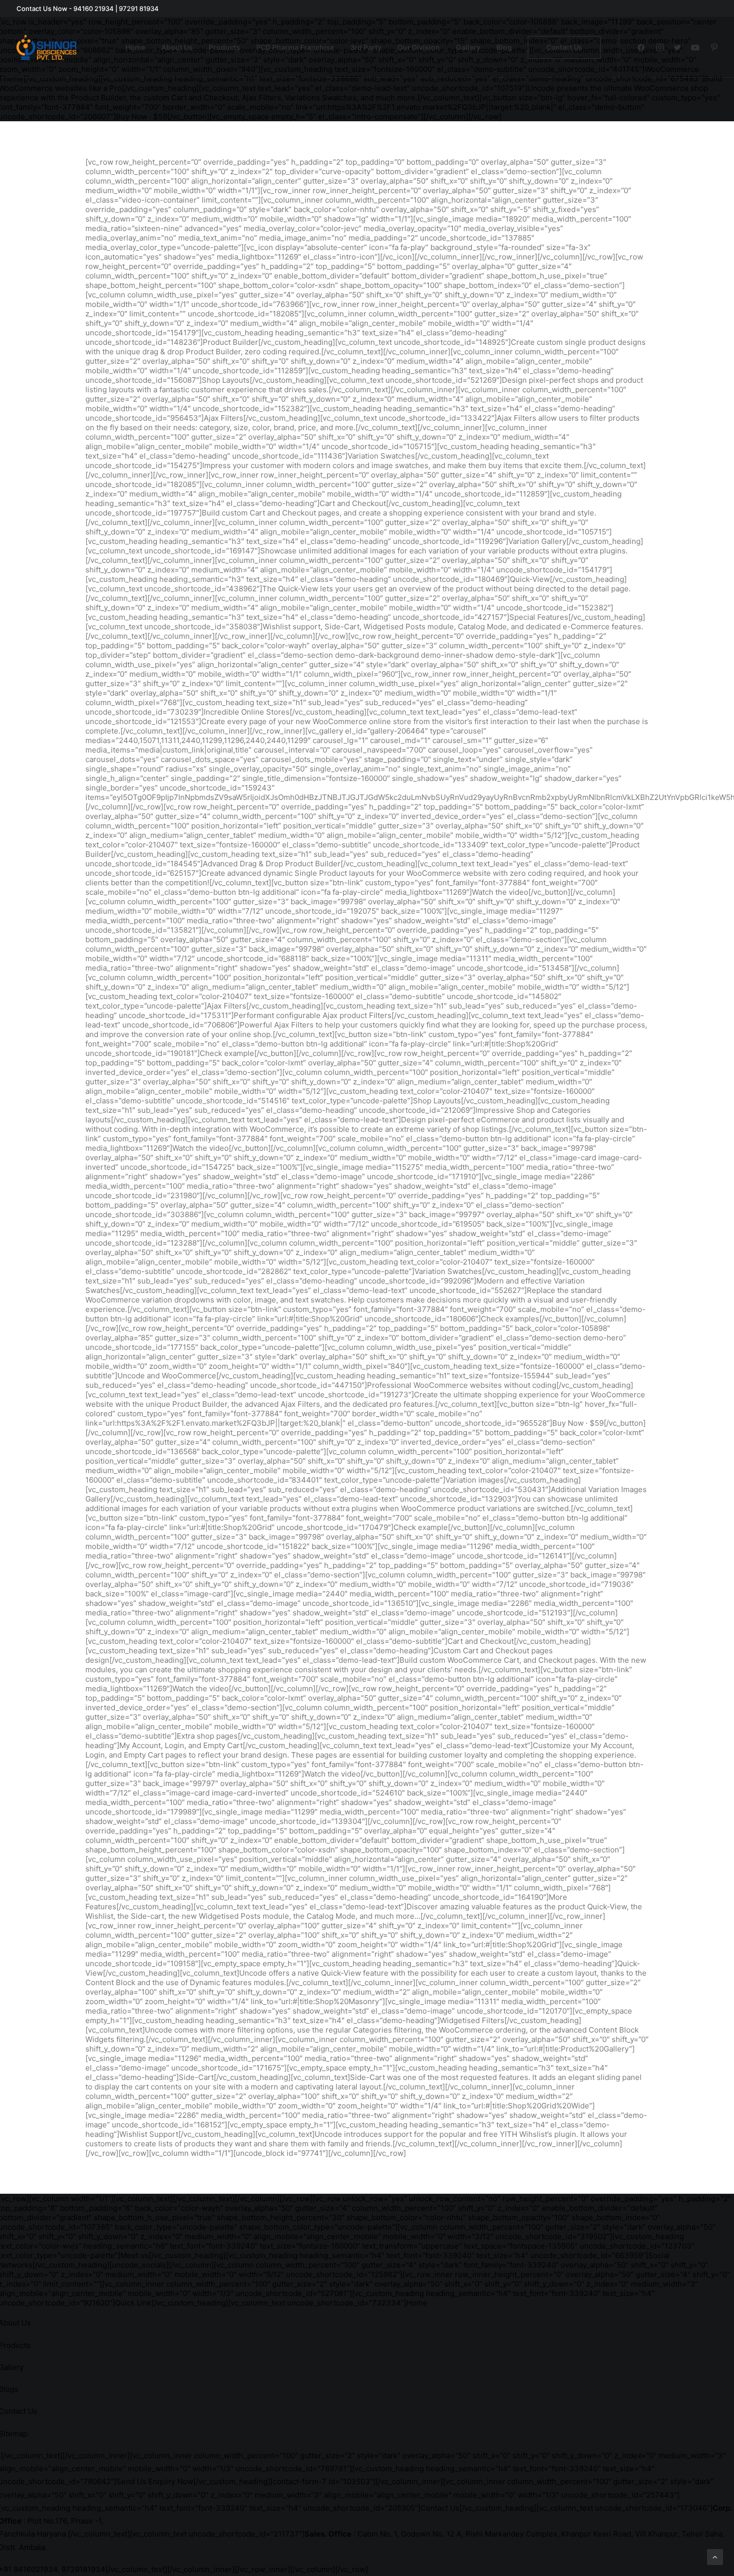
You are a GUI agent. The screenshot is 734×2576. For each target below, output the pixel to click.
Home (135, 47)
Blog (504, 47)
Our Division (419, 47)
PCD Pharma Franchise (295, 47)
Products (224, 47)
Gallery (468, 47)
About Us (177, 47)
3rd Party (366, 47)
